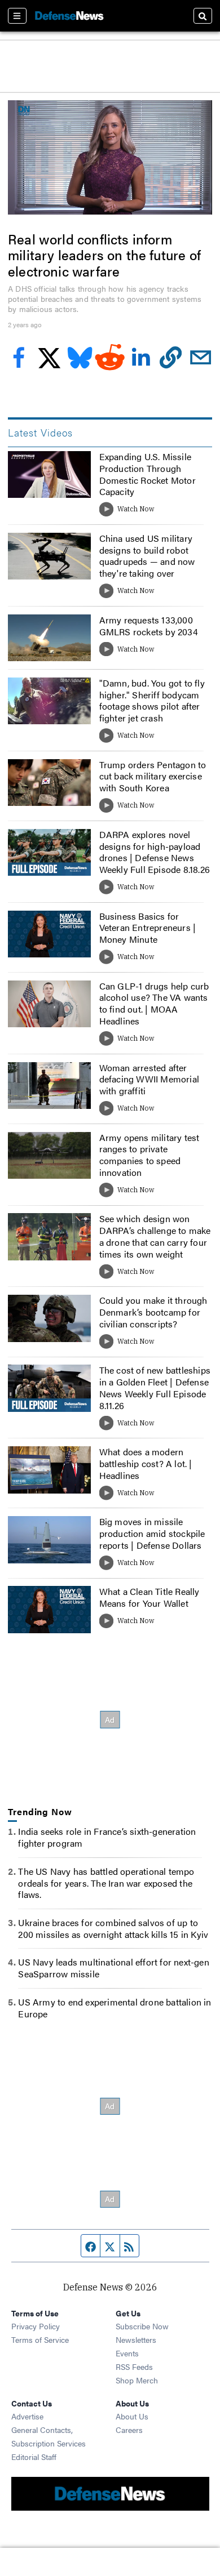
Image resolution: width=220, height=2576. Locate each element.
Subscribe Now (142, 2326)
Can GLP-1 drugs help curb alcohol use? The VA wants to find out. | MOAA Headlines (154, 1003)
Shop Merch (137, 2380)
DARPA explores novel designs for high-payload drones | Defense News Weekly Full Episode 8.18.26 (155, 852)
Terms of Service (40, 2339)
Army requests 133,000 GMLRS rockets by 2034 (149, 626)
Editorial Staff (34, 2457)
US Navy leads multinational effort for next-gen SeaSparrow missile (113, 1968)
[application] (110, 157)
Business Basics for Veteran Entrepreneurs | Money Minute (148, 928)
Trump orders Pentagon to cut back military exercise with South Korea (153, 776)
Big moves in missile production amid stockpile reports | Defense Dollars (152, 1533)
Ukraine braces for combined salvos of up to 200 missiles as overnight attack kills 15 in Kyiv (113, 1928)
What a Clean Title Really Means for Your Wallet (149, 1597)
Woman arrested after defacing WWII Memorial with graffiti (149, 1079)
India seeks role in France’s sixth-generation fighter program (107, 1837)
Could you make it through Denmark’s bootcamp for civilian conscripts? (153, 1312)
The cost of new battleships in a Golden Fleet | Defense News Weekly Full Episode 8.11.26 (155, 1387)
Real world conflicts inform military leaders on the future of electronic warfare (104, 255)
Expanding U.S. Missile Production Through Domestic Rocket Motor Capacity (148, 474)
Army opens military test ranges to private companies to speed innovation (149, 1155)
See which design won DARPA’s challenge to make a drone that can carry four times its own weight (155, 1236)
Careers (129, 2430)
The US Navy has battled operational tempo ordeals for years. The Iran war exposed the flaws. (106, 1883)
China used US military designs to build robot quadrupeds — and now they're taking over (147, 556)
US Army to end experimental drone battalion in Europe (115, 2008)
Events (127, 2353)
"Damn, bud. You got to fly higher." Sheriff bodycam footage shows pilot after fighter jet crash (152, 700)
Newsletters (136, 2339)
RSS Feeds (134, 2366)
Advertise (27, 2416)
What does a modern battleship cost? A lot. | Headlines (146, 1463)
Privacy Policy (36, 2326)
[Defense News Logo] (69, 16)
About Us (132, 2416)
